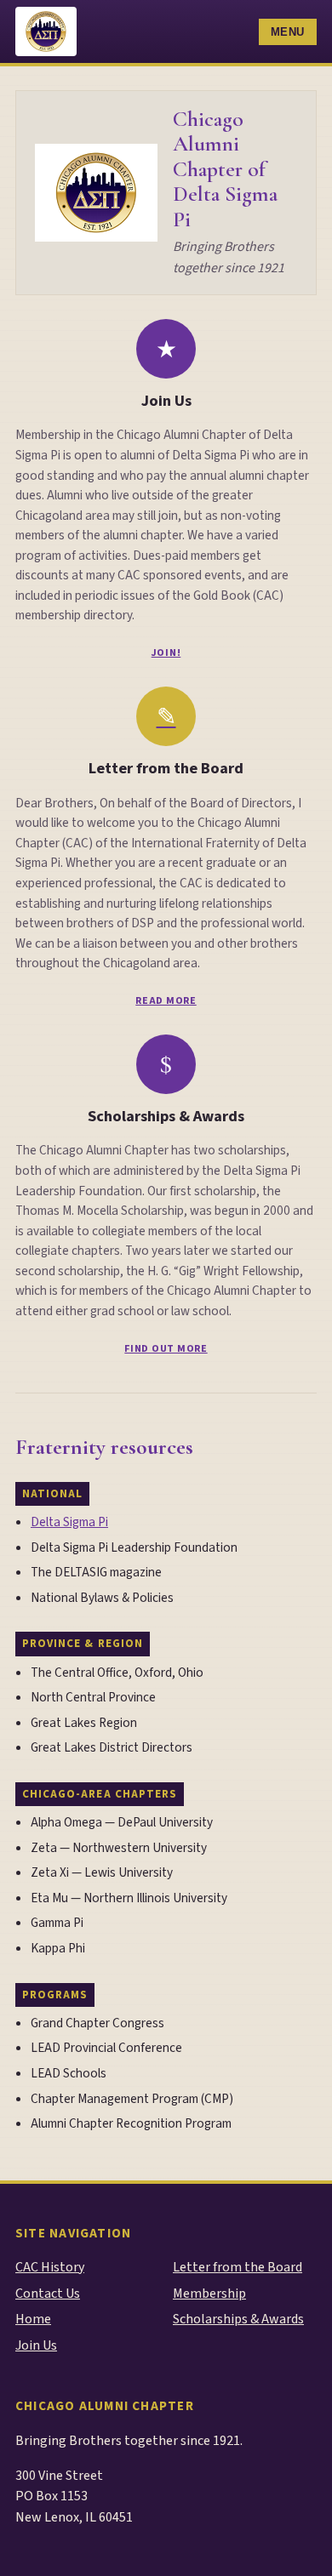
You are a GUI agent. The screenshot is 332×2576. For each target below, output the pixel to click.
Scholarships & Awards (166, 1116)
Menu (288, 32)
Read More (166, 1001)
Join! (166, 653)
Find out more (166, 1349)
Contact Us (48, 2294)
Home (33, 2319)
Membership (209, 2294)
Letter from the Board (166, 768)
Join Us (166, 401)
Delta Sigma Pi (69, 1522)
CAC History (50, 2267)
